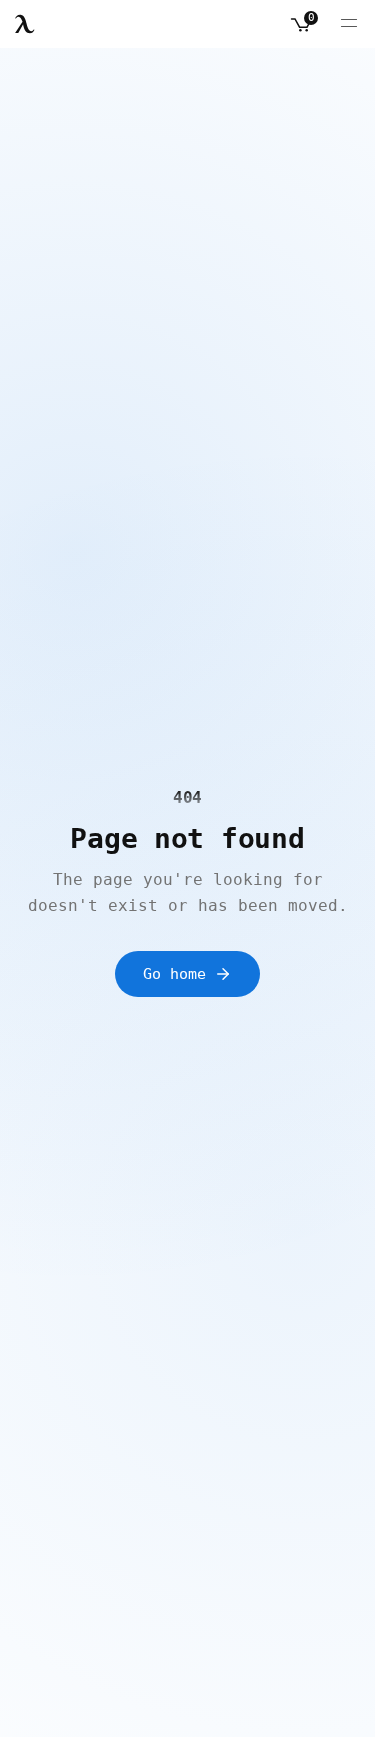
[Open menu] (349, 24)
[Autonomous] (25, 24)
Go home (174, 974)
